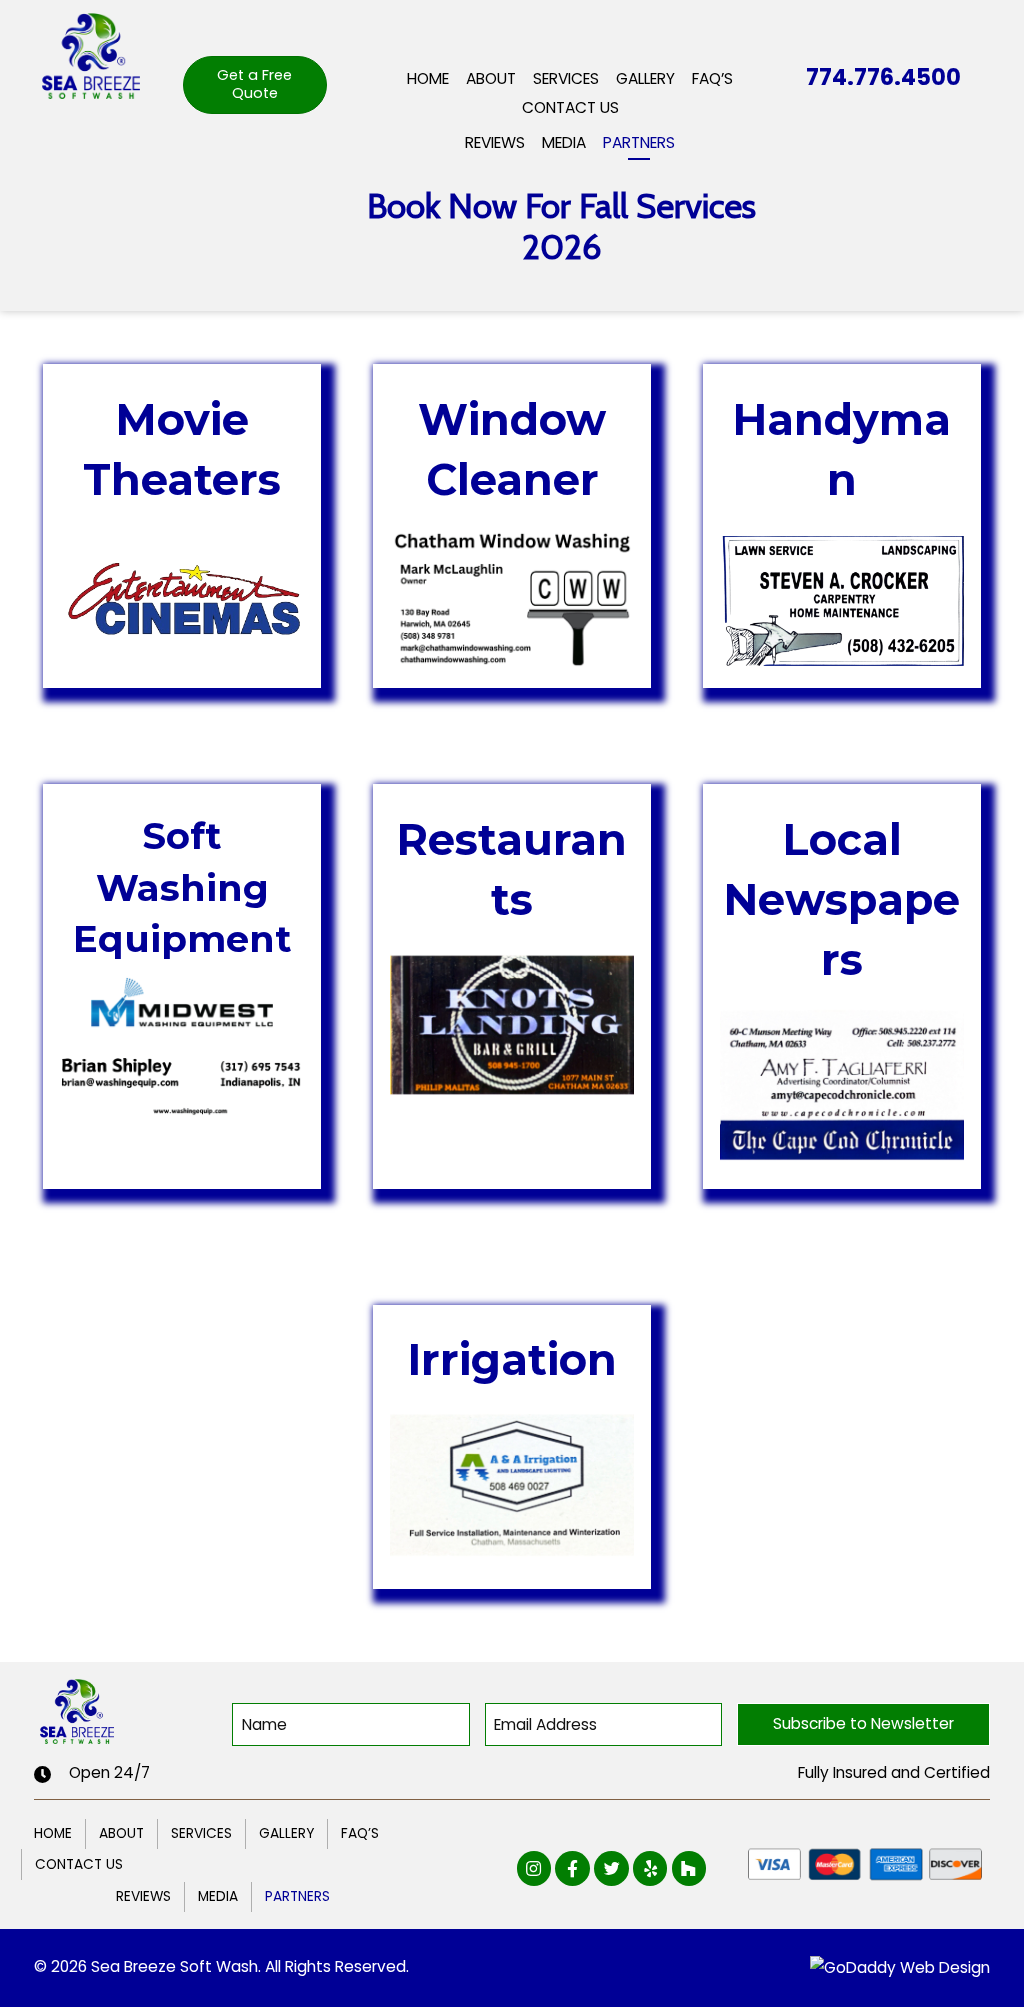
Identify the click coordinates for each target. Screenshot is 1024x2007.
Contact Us (79, 1864)
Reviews (143, 1896)
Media (218, 1896)
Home (53, 1833)
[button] (863, 1724)
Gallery (286, 1833)
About (121, 1833)
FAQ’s (360, 1833)
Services (201, 1833)
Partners (297, 1896)
